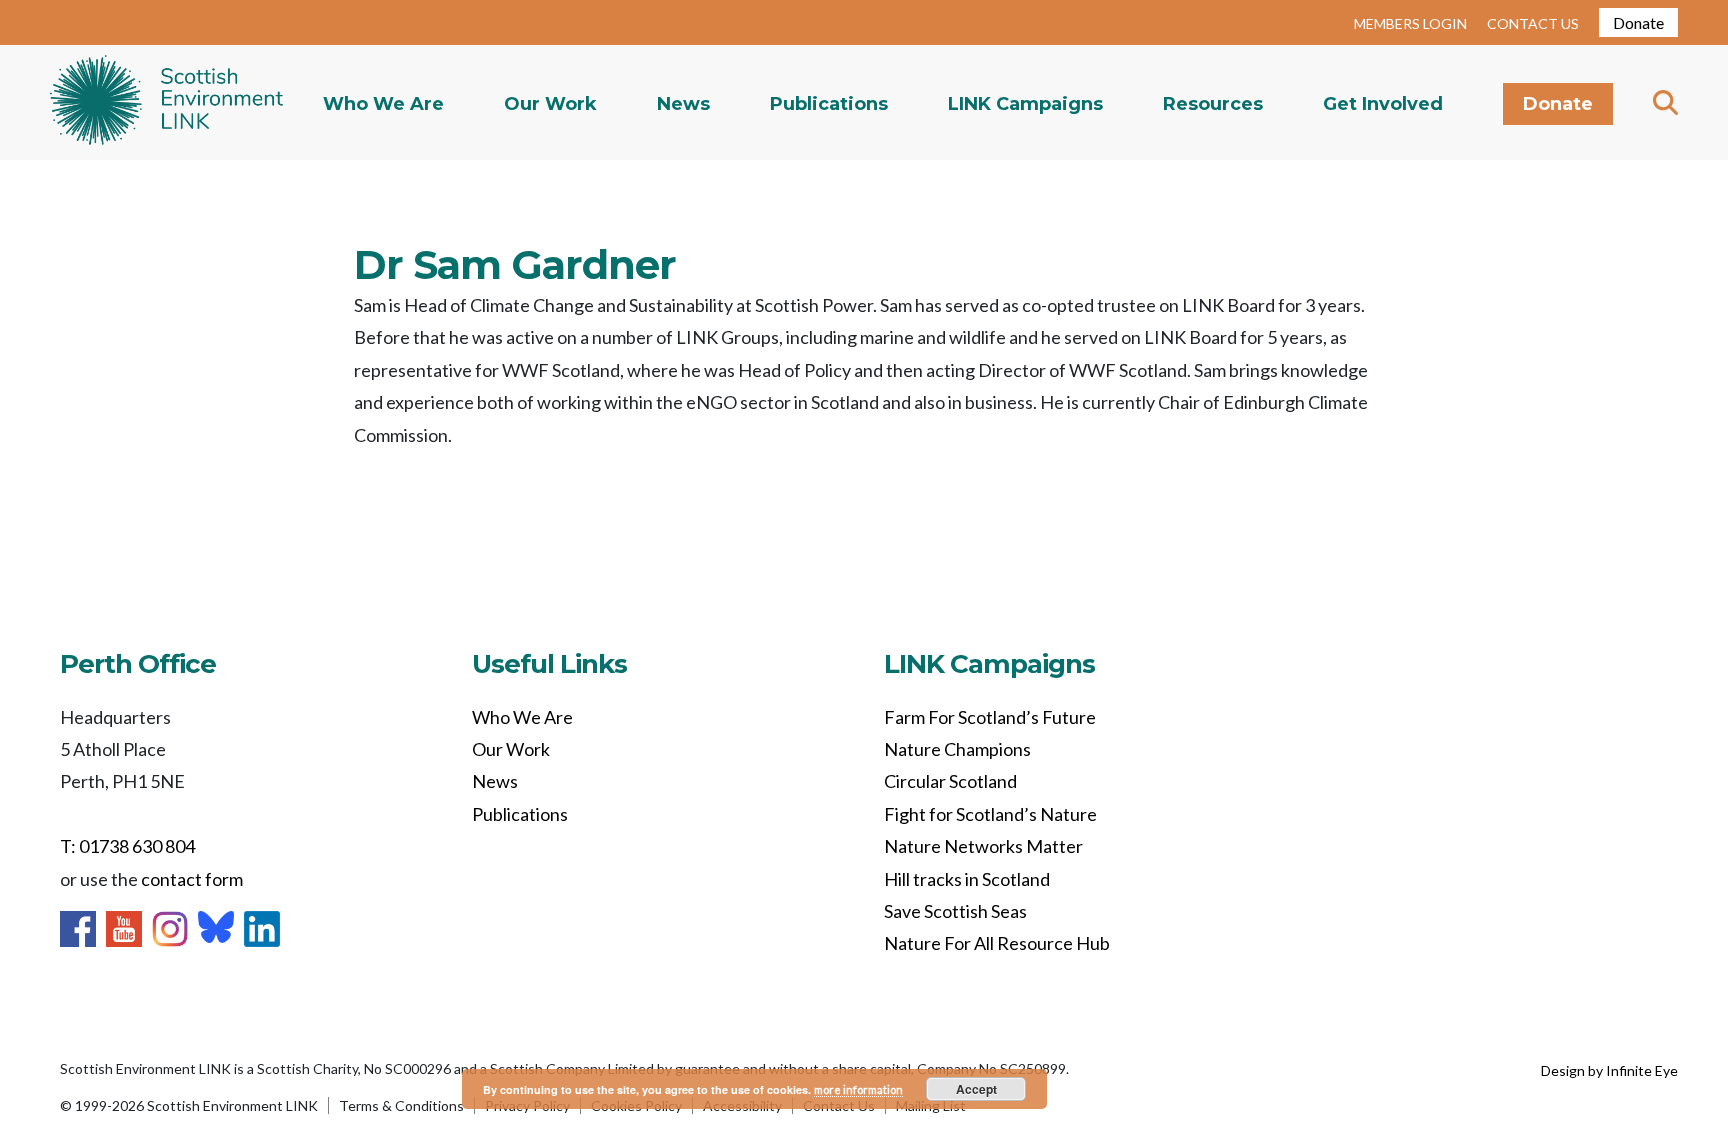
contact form (192, 879)
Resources (1213, 104)
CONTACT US (1533, 23)
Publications (829, 104)
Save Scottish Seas (955, 911)
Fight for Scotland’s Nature (990, 814)
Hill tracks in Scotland (967, 879)
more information (858, 1089)
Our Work (550, 104)
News (683, 104)
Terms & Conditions (401, 1105)
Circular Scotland (950, 781)
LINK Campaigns (1025, 104)
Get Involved (1383, 104)
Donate (1638, 22)
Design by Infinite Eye (1609, 1070)
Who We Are (383, 104)
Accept (976, 1089)
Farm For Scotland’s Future (990, 717)
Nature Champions (957, 749)
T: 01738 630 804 (127, 846)
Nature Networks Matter (983, 846)
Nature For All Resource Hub (997, 943)
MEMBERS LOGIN (1410, 23)
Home (166, 102)
